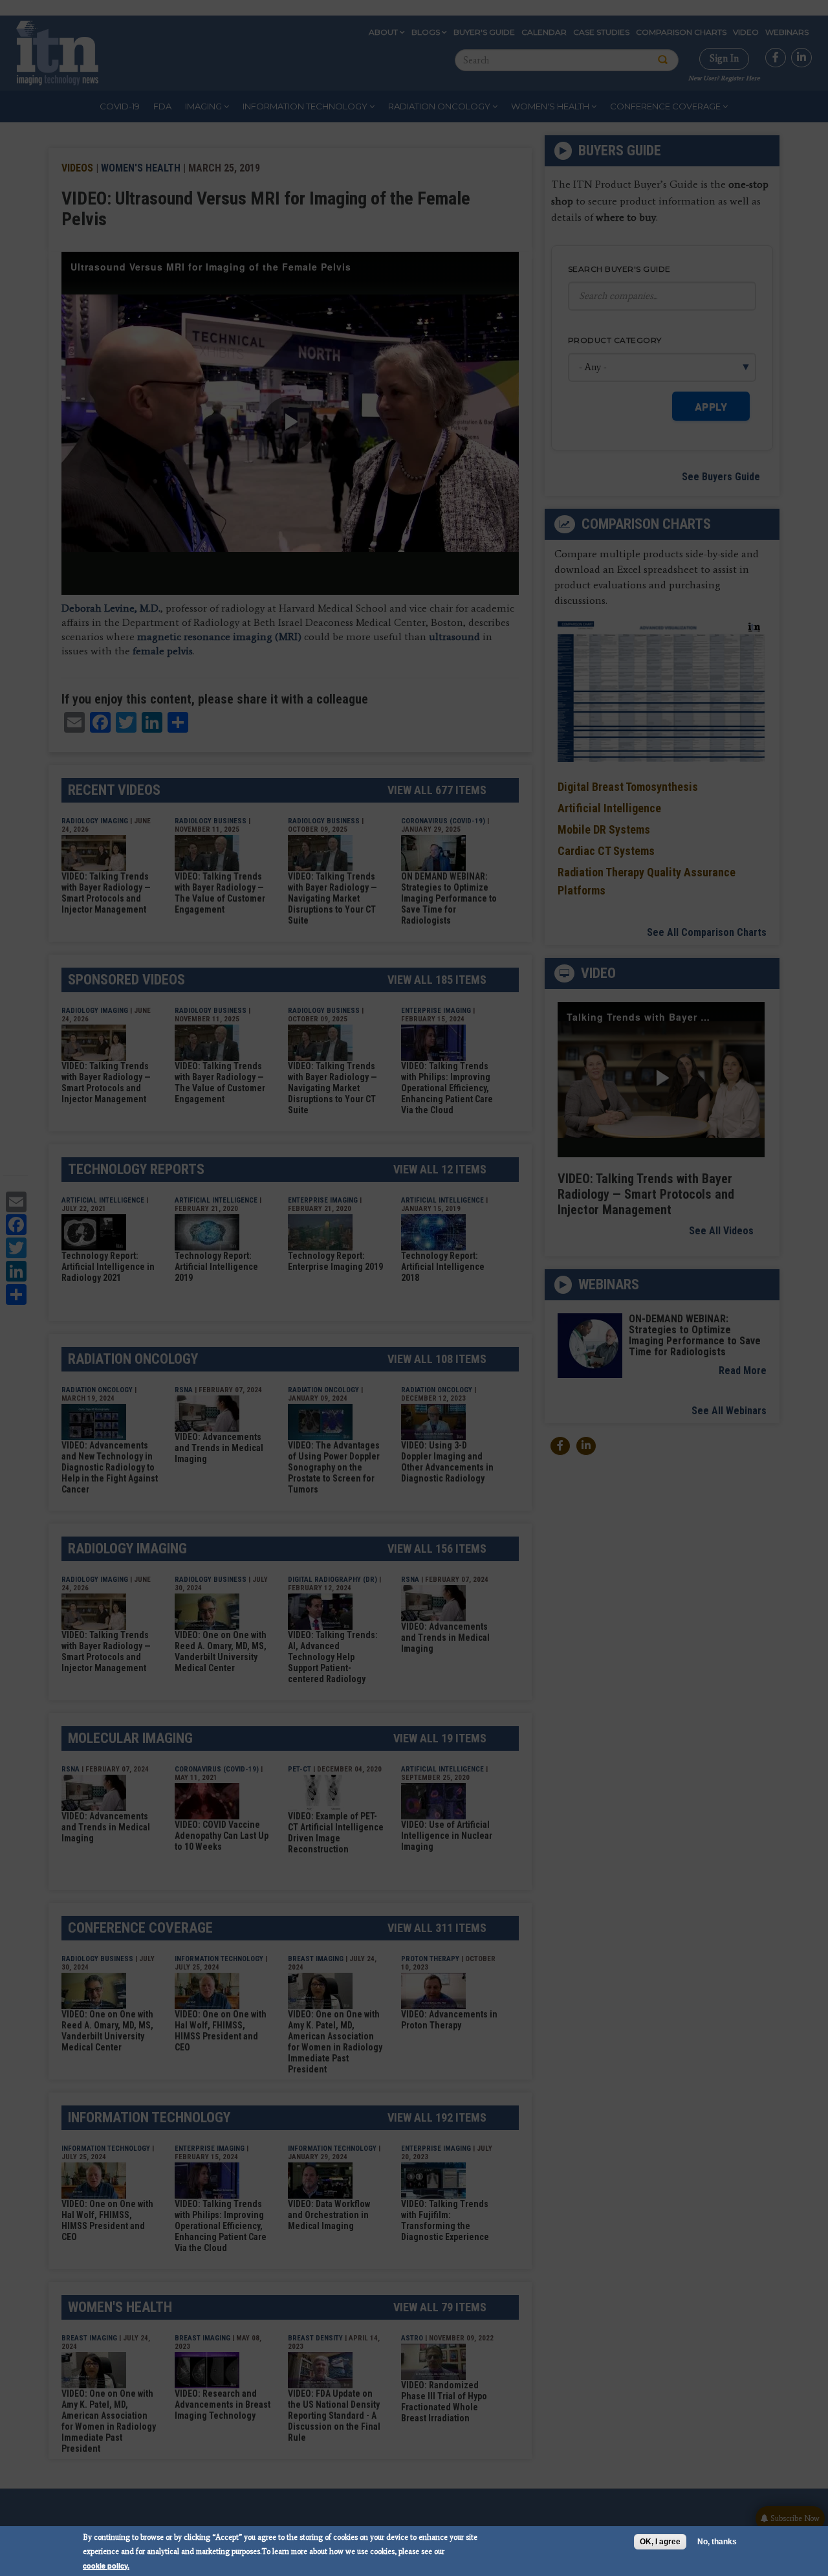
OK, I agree (660, 2542)
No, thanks (717, 2542)
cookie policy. (106, 2565)
